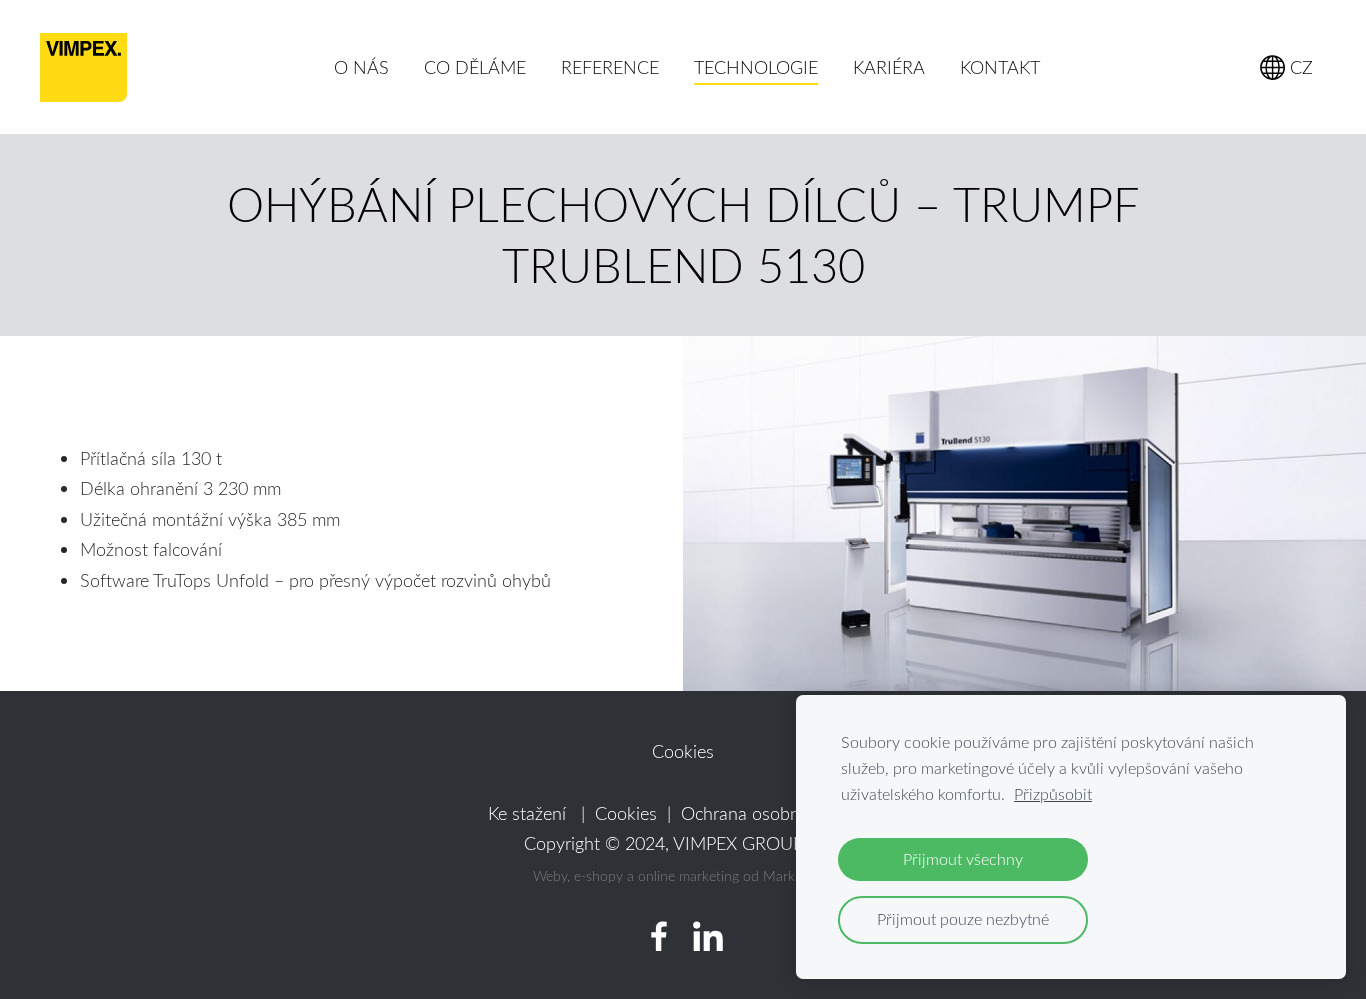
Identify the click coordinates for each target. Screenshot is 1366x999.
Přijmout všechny (963, 859)
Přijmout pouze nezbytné (963, 919)
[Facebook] (659, 936)
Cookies (626, 813)
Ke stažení (527, 813)
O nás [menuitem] (361, 67)
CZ (1299, 67)
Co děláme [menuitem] (475, 67)
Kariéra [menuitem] (889, 67)
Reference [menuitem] (610, 67)
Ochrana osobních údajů (775, 813)
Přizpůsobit (1053, 794)
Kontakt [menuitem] (1000, 67)
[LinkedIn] (708, 936)
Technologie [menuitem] (756, 67)
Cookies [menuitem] (683, 751)
